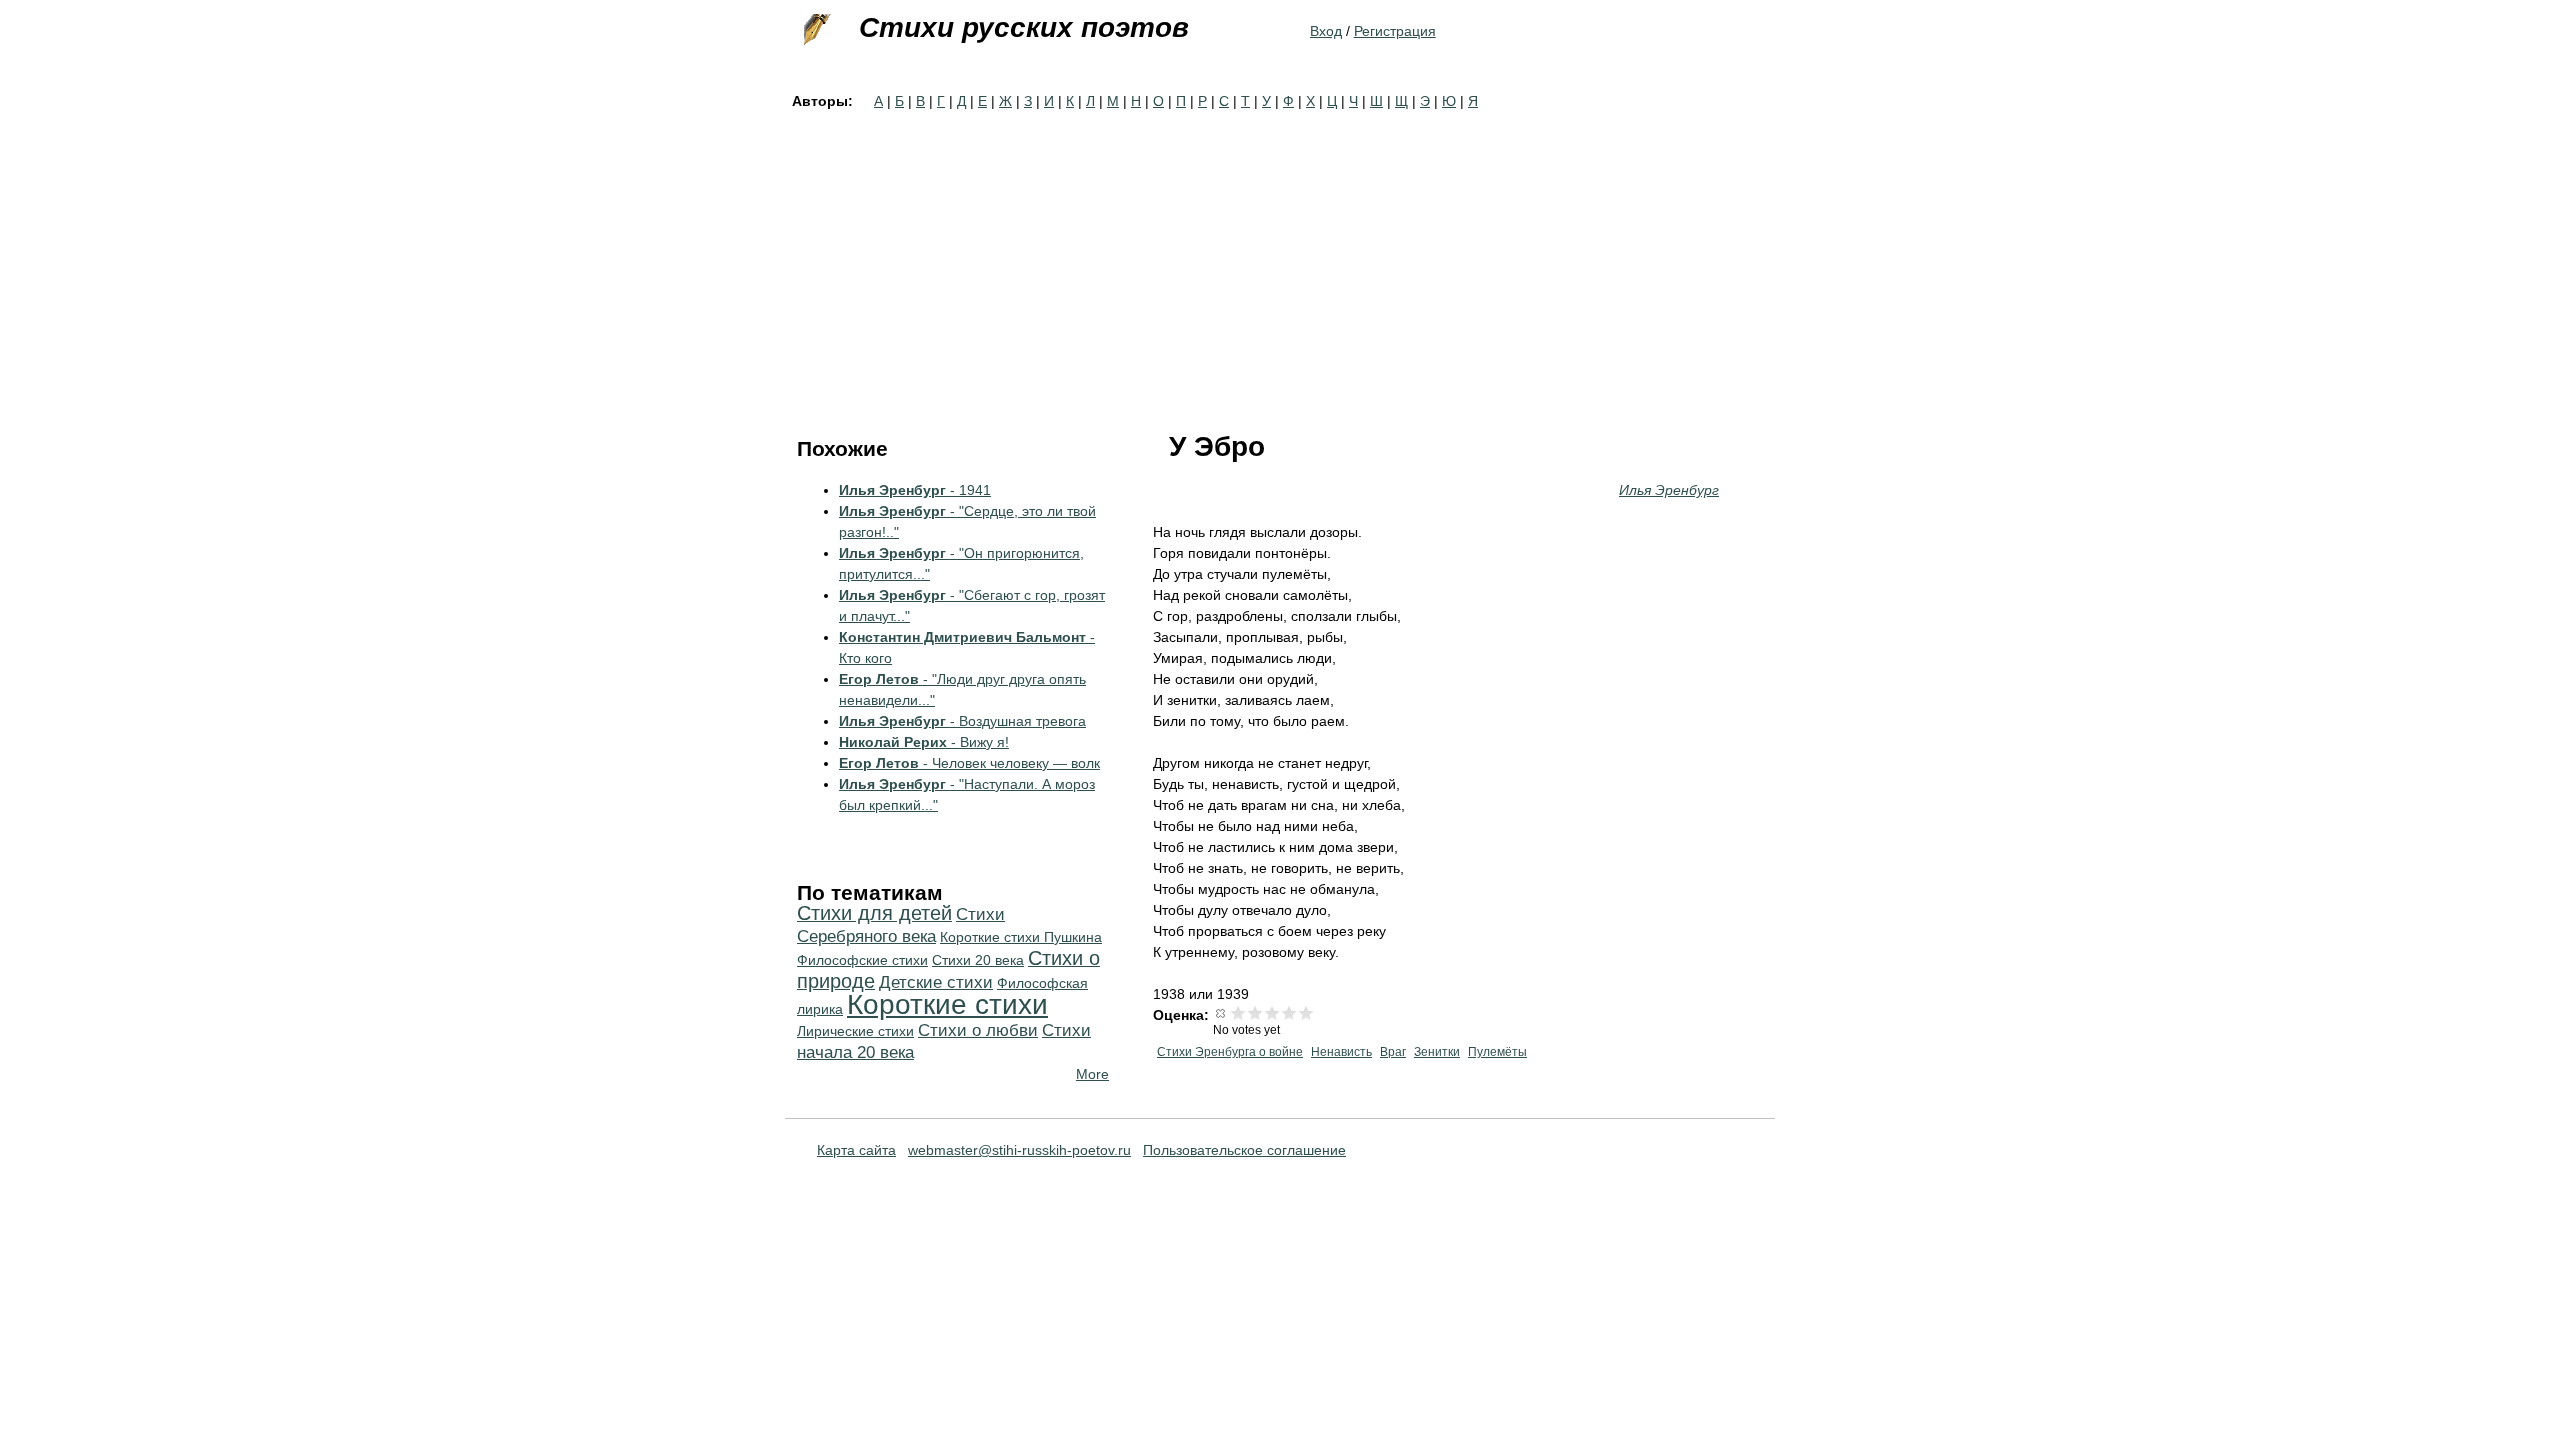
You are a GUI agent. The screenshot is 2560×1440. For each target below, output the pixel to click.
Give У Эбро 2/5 (1255, 1012)
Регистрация (1395, 31)
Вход (1326, 31)
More (1092, 1074)
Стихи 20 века (978, 960)
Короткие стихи (947, 1004)
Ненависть (1341, 1052)
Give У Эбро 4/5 (1289, 1012)
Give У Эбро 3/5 (1272, 1012)
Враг (1393, 1052)
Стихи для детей (874, 913)
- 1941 (915, 490)
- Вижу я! (924, 742)
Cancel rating (1221, 1012)
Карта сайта (856, 1150)
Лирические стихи (855, 1031)
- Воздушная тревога (962, 721)
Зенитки (1437, 1052)
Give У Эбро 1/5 (1238, 1012)
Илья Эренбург (1669, 490)
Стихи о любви (978, 1030)
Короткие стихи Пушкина (1021, 937)
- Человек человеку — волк (969, 763)
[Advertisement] (1280, 262)
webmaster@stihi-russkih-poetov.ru (1019, 1150)
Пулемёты (1497, 1052)
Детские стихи (936, 982)
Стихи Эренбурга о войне (1230, 1052)
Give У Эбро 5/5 (1306, 1012)
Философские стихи (862, 960)
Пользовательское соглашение (1244, 1150)
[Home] (815, 30)
